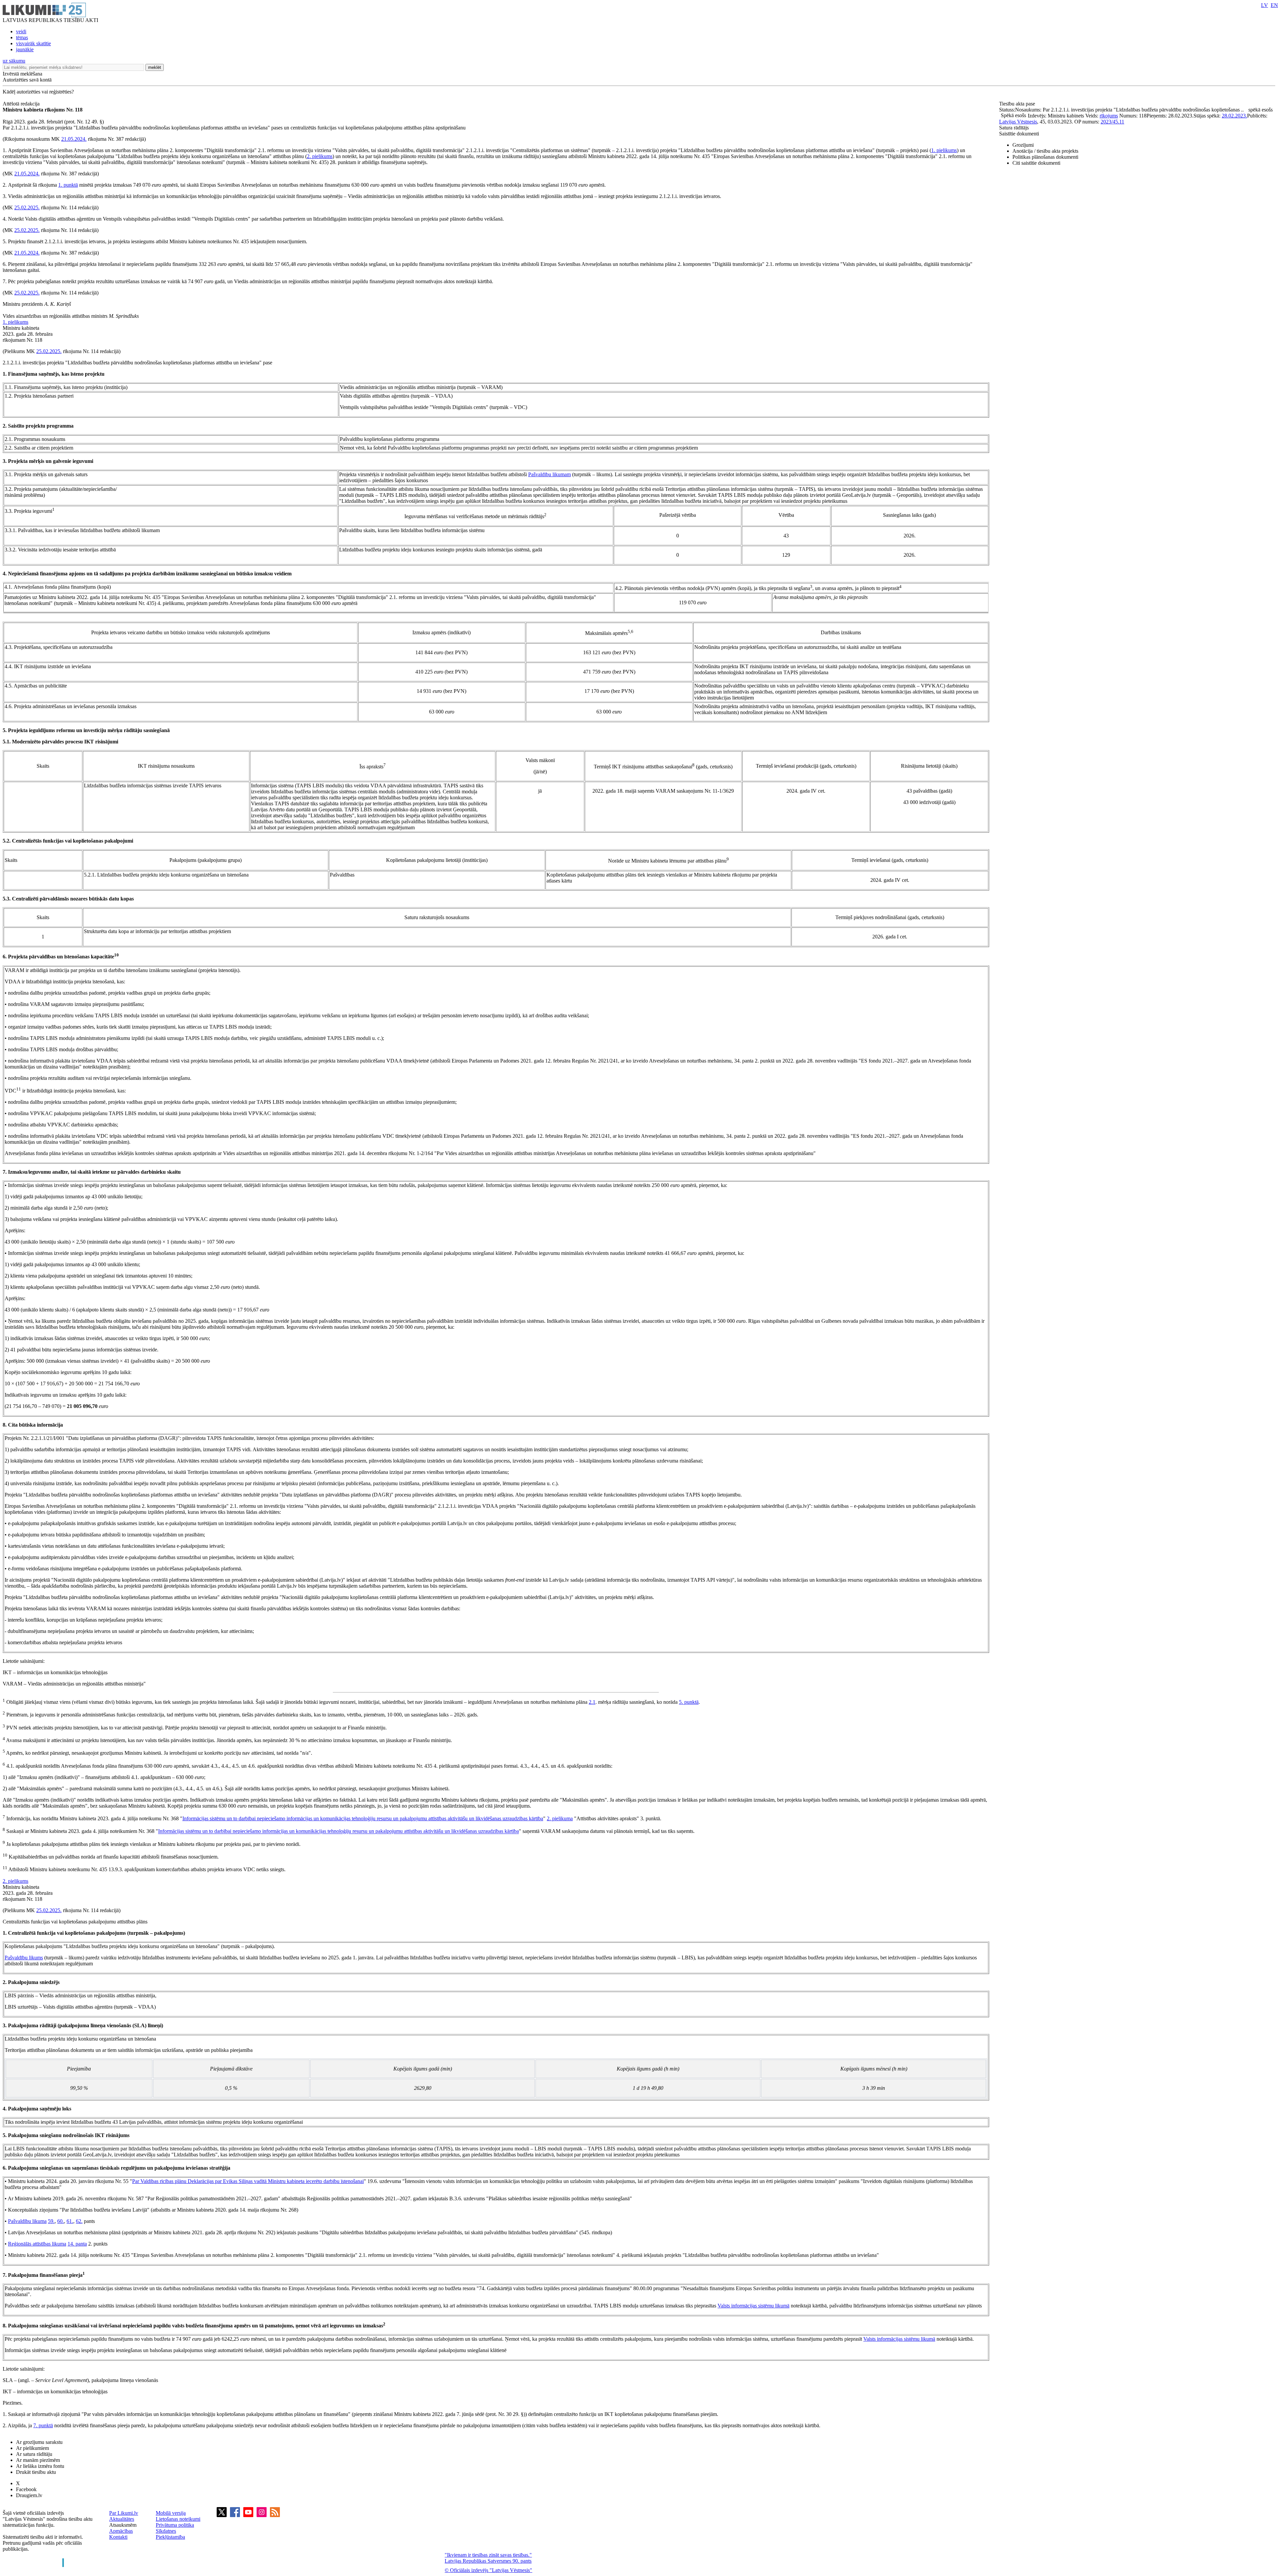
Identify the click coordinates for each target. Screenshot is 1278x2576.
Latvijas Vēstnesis (1018, 122)
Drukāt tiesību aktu (36, 2472)
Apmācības (121, 2531)
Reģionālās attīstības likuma (37, 2244)
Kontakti (118, 2537)
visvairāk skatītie (33, 43)
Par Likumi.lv (124, 2513)
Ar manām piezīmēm (38, 2460)
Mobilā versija (171, 2513)
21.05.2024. (74, 139)
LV (1265, 5)
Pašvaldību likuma (27, 2221)
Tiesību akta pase (1018, 104)
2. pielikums (320, 156)
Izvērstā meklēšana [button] (22, 74)
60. (61, 2221)
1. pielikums (944, 150)
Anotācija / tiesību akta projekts (1045, 151)
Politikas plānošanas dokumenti (1045, 157)
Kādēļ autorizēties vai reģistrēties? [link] (38, 92)
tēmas (22, 37)
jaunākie (25, 49)
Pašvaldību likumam (549, 474)
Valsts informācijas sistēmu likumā (753, 2306)
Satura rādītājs (1014, 128)
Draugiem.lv (29, 2495)
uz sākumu (14, 61)
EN (1274, 5)
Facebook (26, 2489)
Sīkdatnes (166, 2531)
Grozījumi (1023, 145)
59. (51, 2221)
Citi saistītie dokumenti (1036, 163)
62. (79, 2221)
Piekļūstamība (170, 2537)
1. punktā (68, 185)
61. (70, 2221)
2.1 (592, 1702)
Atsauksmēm (123, 2525)
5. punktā (689, 1702)
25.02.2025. (27, 207)
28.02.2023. (1234, 116)
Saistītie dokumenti (1019, 134)
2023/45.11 (1112, 122)
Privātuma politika (175, 2525)
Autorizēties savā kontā (27, 80)
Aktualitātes (122, 2519)
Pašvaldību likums (24, 1958)
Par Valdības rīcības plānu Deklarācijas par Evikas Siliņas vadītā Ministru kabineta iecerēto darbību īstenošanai (248, 2181)
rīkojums (1109, 116)
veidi (21, 31)
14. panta (77, 2244)
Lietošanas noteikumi (178, 2519)
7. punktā (43, 2425)
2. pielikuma (560, 1818)
